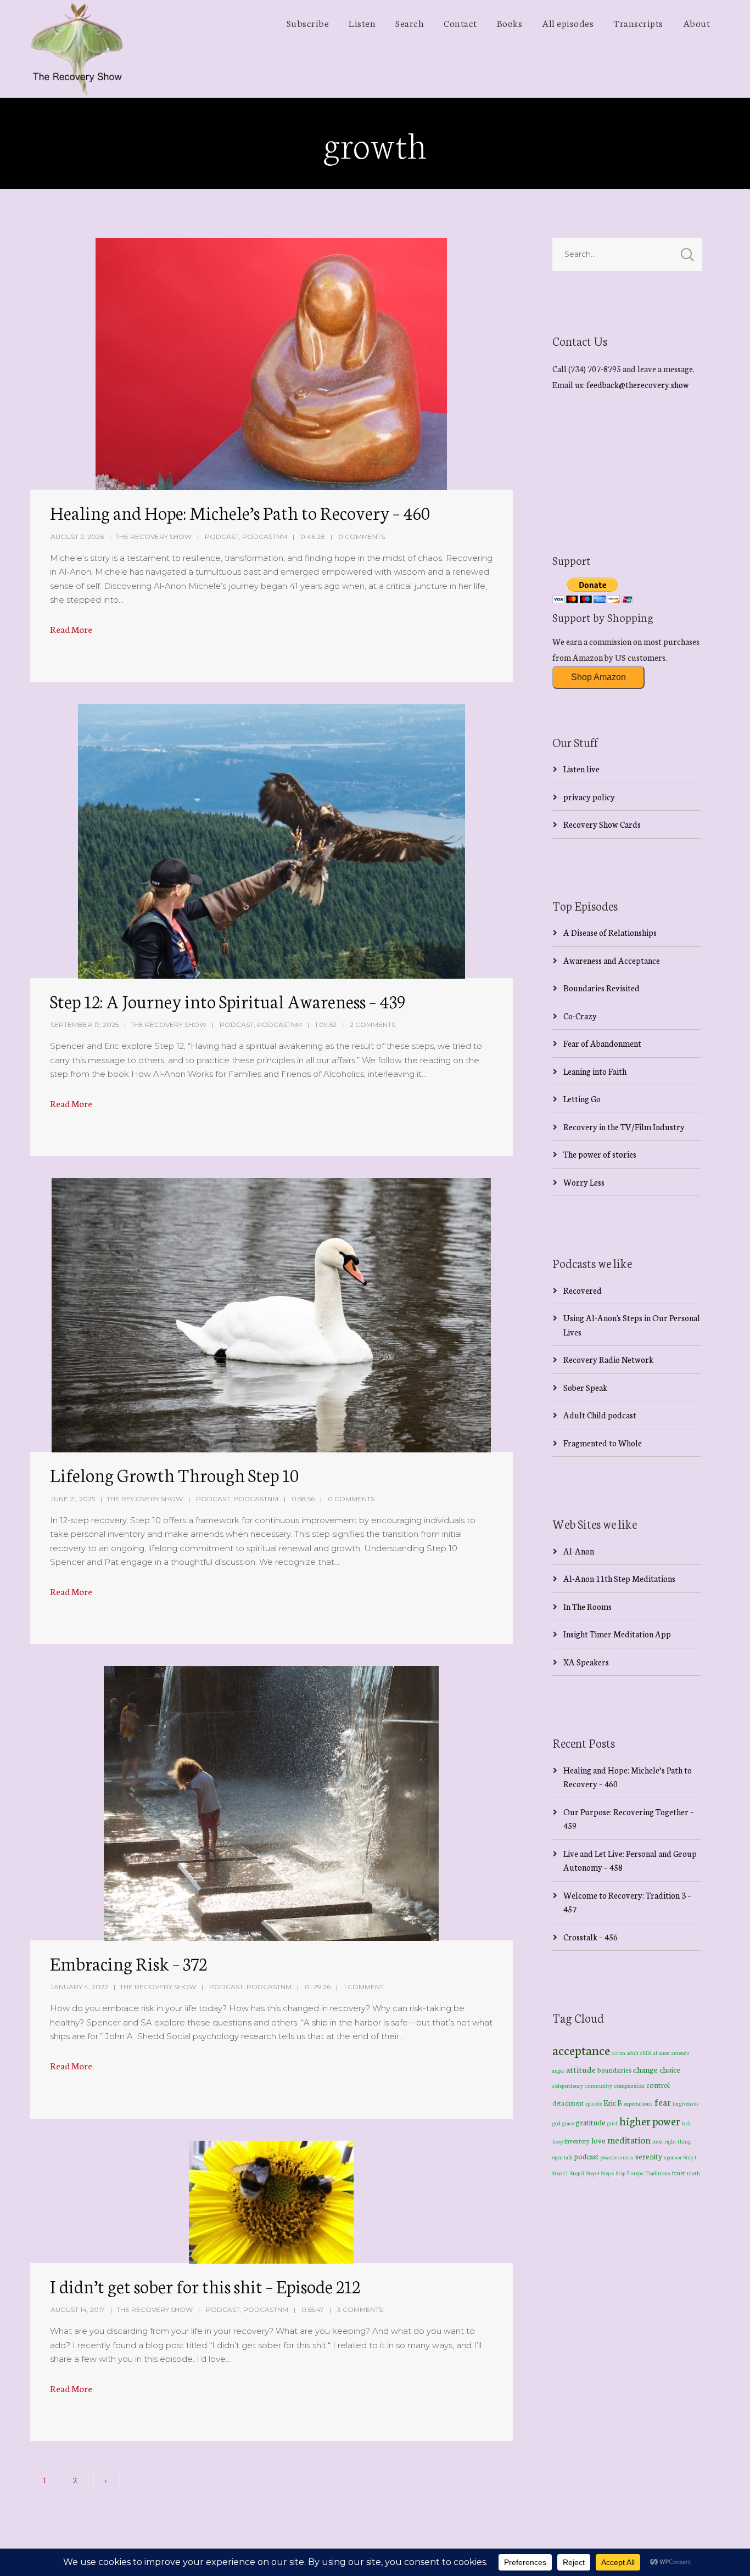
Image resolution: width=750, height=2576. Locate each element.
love (598, 2140)
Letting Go (582, 1099)
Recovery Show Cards (602, 824)
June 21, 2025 (73, 1499)
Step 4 (593, 2173)
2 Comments (373, 1025)
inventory (577, 2141)
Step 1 (690, 2157)
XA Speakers (586, 1662)
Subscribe (308, 23)
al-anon (662, 2053)
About (697, 23)
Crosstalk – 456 (591, 1937)
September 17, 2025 (85, 1025)
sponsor (673, 2157)
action (619, 2053)
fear (663, 2101)
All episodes (568, 23)
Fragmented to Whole (603, 1443)
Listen (362, 23)
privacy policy (589, 797)
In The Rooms (587, 1606)
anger (558, 2070)
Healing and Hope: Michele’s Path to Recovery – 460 (240, 512)
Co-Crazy (580, 1016)
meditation (629, 2139)
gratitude (591, 2122)
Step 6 (608, 2173)
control (658, 2085)
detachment (568, 2103)
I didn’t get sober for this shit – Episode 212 (205, 2286)
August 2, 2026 (77, 537)
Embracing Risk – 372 (128, 1963)
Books (510, 23)
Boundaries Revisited (601, 988)
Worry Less (584, 1182)
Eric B (613, 2102)
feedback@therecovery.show (638, 385)
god (556, 2123)
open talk (562, 2157)
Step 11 (560, 2173)
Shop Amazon (598, 677)
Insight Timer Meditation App (617, 1634)
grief (612, 2123)
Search (410, 23)
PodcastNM (265, 537)
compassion (629, 2085)
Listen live (581, 769)
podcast (586, 2156)
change (645, 2069)
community (598, 2086)
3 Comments (360, 2310)
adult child (639, 2053)
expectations (638, 2103)
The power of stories (600, 1154)
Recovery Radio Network (608, 1359)
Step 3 (577, 2173)
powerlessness (617, 2157)
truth (693, 2173)
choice (670, 2069)
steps (637, 2173)
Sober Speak (585, 1387)
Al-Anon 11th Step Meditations (619, 1578)
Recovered (583, 1290)
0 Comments (362, 537)
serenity (649, 2156)
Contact (460, 23)
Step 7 (623, 2173)
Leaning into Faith (595, 1071)
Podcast (222, 537)
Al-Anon (579, 1551)
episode (594, 2103)
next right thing (671, 2141)
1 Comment (364, 1987)
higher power (650, 2120)
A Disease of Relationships (610, 932)
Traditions (658, 2173)
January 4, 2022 (79, 1987)
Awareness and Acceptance (612, 960)
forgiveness (686, 2103)
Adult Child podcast (600, 1415)
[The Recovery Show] (77, 49)
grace (568, 2123)
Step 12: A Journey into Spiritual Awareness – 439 (228, 1001)
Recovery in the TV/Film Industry (624, 1127)
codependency (568, 2086)
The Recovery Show (153, 537)
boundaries (614, 2070)
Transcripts (638, 23)
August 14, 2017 (78, 2310)
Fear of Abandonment (602, 1043)
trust (679, 2173)
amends (681, 2053)
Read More (71, 629)
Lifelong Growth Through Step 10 (174, 1474)
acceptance (581, 2050)
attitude (581, 2069)
